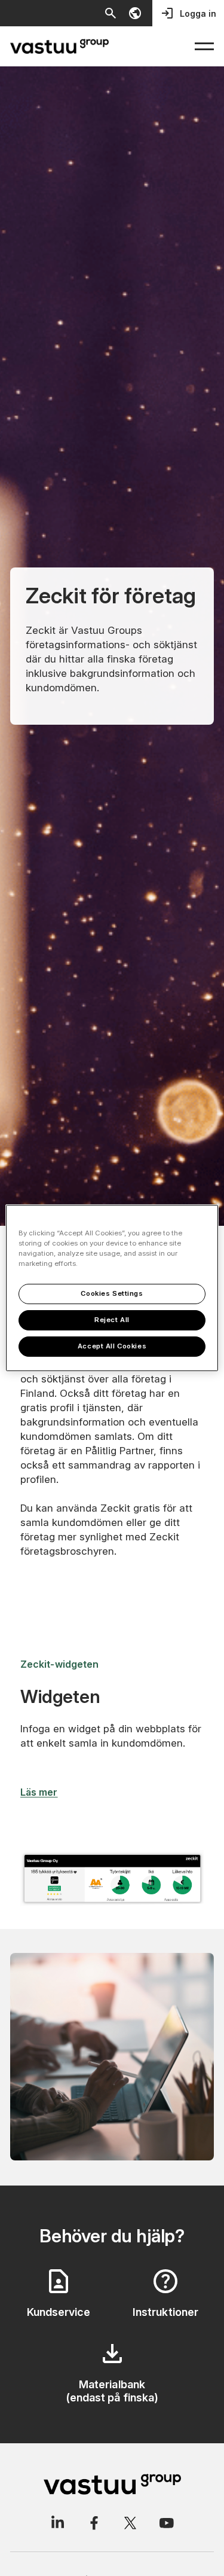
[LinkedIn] (57, 2523)
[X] (130, 2523)
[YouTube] (167, 2523)
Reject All (112, 1320)
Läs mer (39, 1792)
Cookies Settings (112, 1293)
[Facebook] (94, 2523)
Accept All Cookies (112, 1346)
